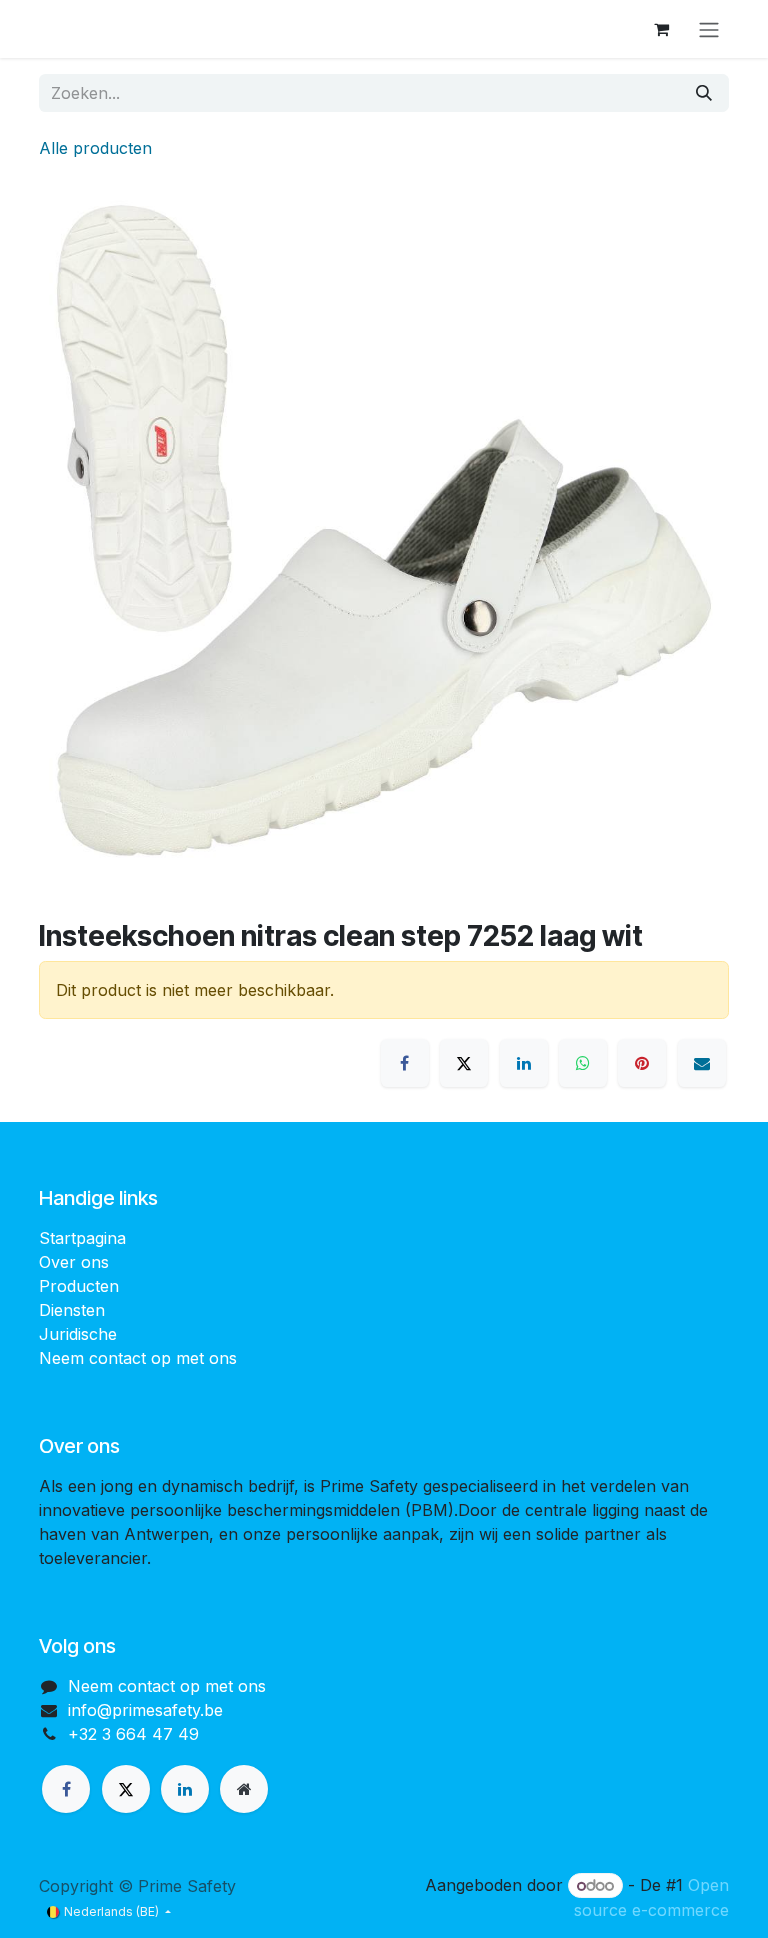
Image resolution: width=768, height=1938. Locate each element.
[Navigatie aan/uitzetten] (709, 29)
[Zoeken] (704, 93)
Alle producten (95, 148)
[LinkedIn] (524, 1063)
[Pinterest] (642, 1063)
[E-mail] (702, 1063)
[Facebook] (405, 1063)
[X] (464, 1063)
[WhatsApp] (583, 1063)
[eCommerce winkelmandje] (661, 29)
